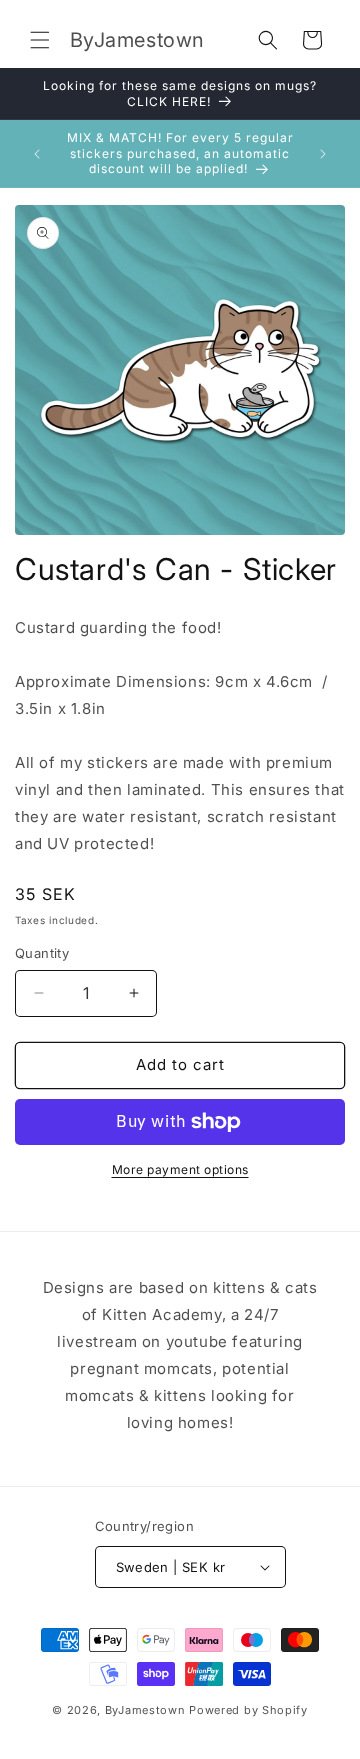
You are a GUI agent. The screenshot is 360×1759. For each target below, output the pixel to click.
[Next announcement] (323, 154)
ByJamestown (145, 1710)
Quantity (42, 953)
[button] (40, 40)
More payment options (180, 1169)
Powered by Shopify (248, 1710)
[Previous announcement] (37, 154)
